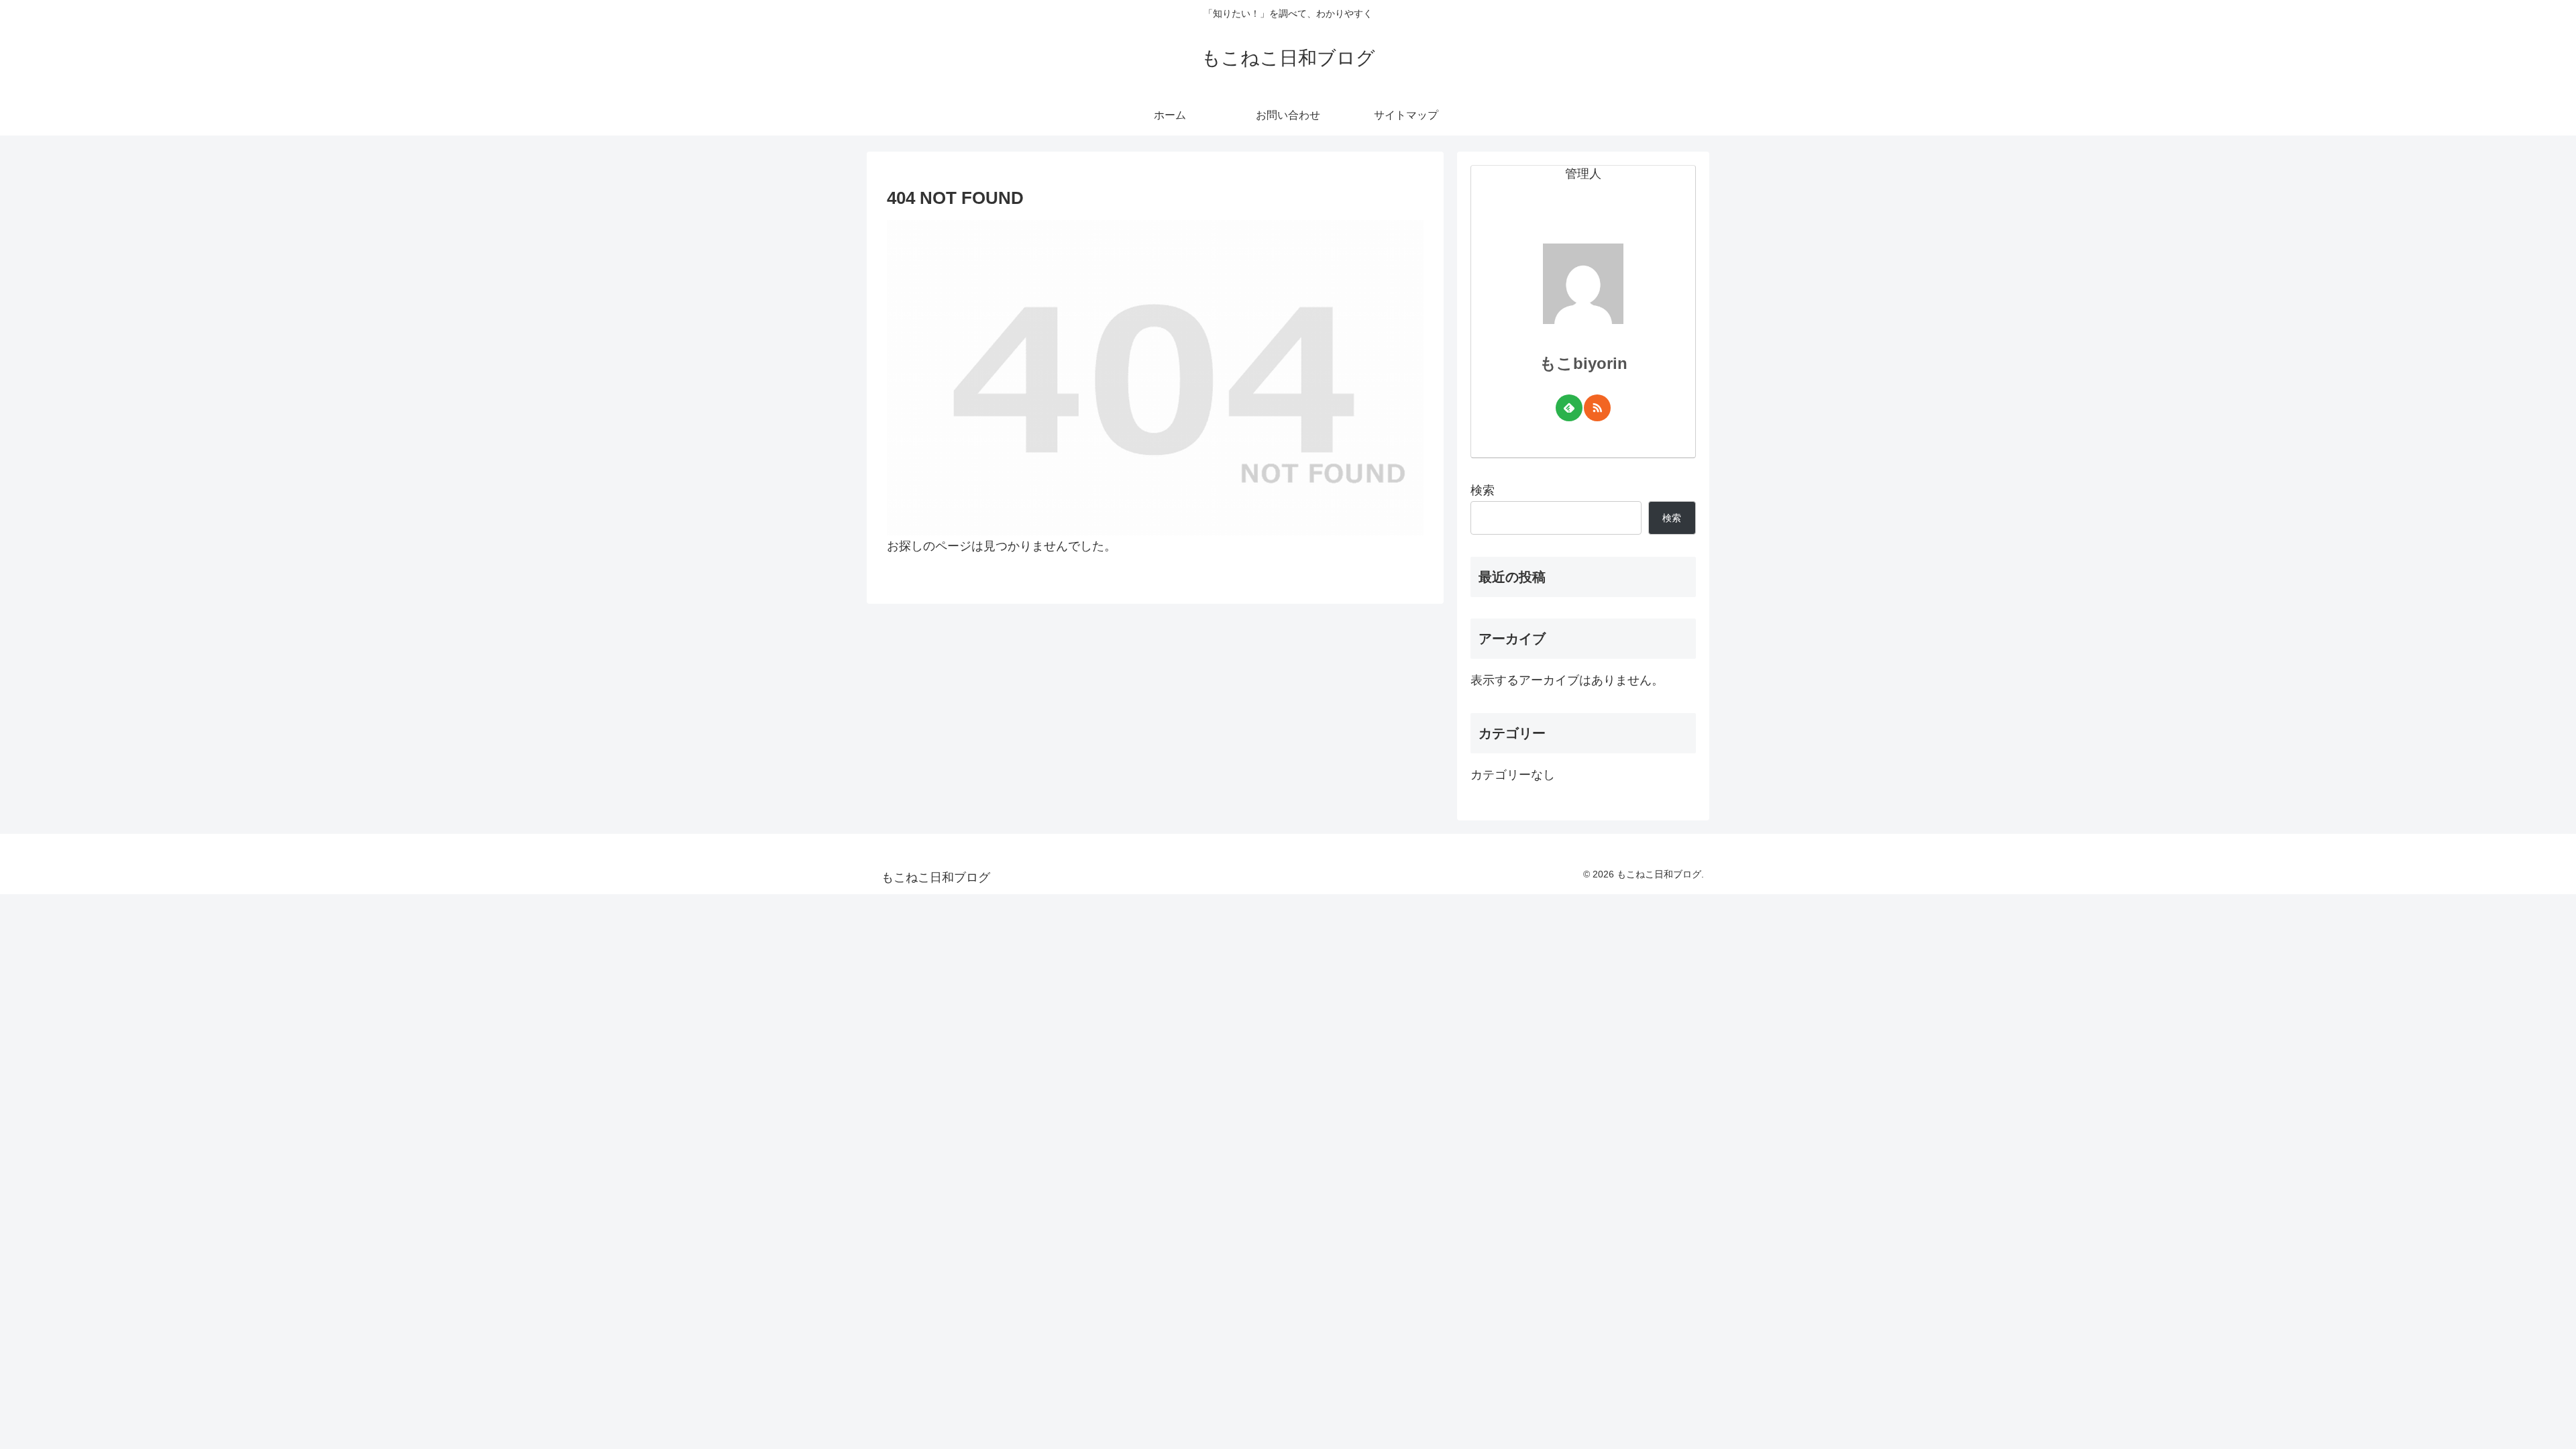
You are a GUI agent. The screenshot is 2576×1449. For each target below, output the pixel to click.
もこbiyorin (1584, 363)
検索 (1483, 490)
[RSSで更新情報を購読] (1597, 408)
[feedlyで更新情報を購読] (1569, 408)
